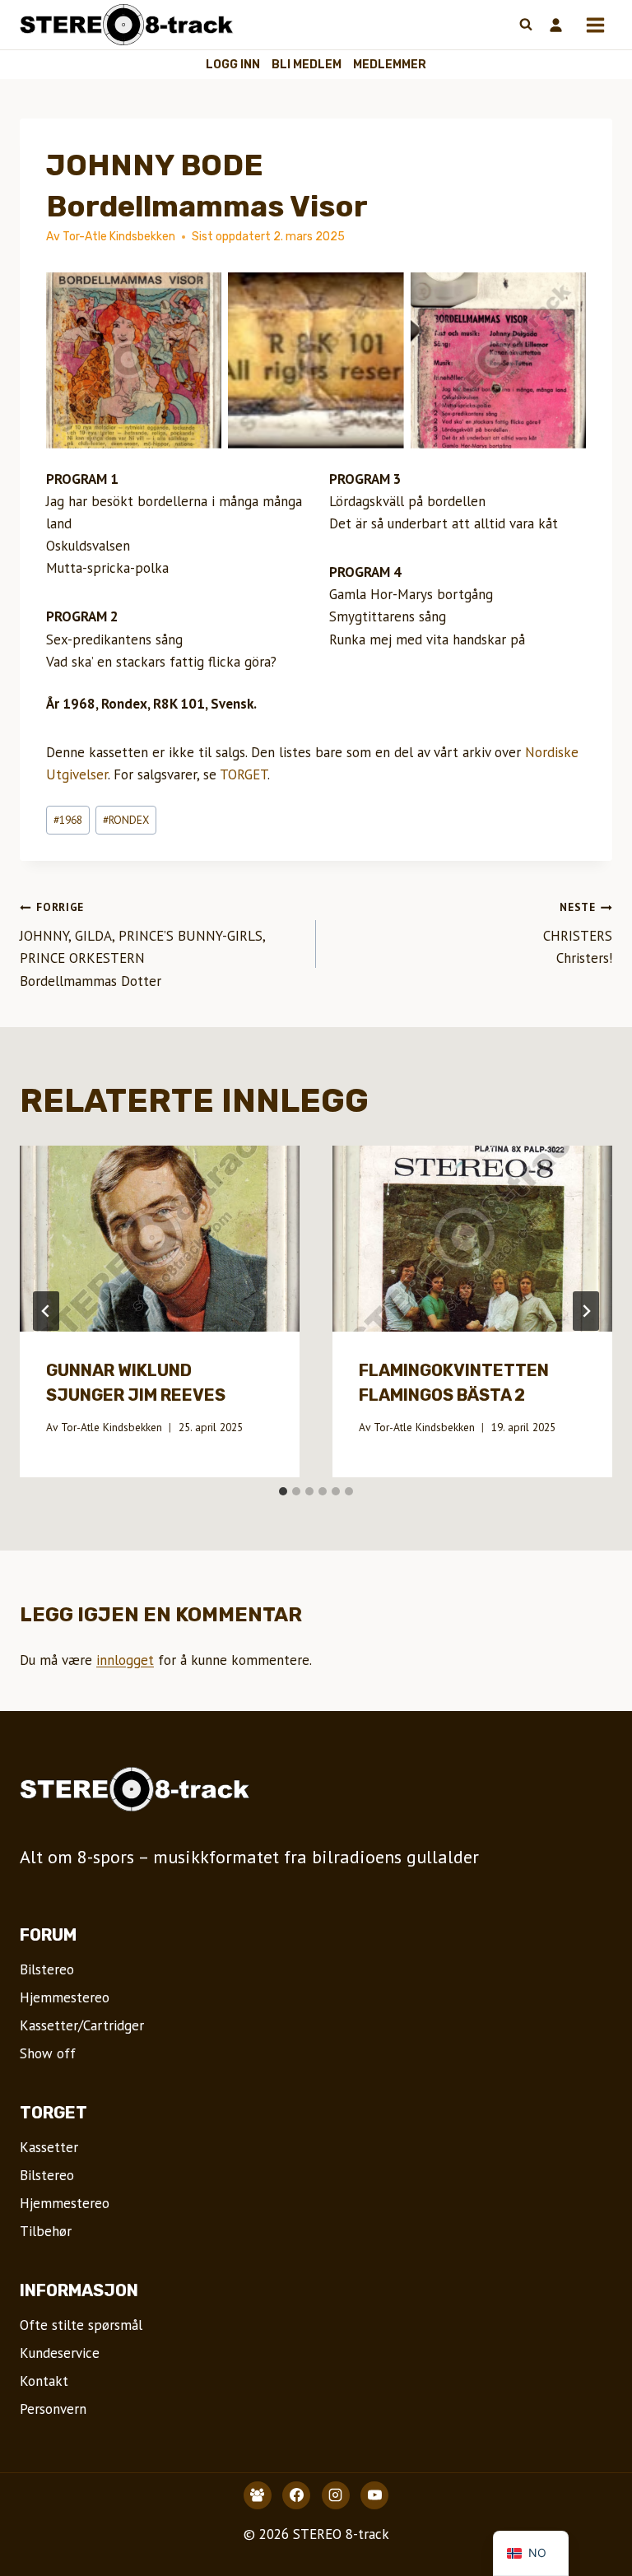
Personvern (53, 2409)
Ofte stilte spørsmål (81, 2325)
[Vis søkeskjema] (526, 25)
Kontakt (44, 2381)
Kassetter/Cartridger (82, 2025)
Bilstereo (47, 1969)
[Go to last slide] (46, 1311)
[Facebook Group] (258, 2495)
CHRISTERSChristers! (578, 933)
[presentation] (160, 1239)
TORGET (244, 774)
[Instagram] (336, 2495)
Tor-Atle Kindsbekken (112, 1427)
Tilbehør (46, 2231)
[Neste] (586, 1311)
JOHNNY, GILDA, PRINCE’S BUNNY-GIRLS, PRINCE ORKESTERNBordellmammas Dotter (142, 944)
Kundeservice (60, 2353)
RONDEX (126, 820)
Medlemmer (390, 65)
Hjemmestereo (65, 1997)
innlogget (125, 1660)
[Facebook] (296, 2495)
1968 (68, 820)
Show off (48, 2053)
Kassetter (49, 2147)
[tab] (283, 1491)
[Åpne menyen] (595, 25)
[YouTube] (374, 2495)
